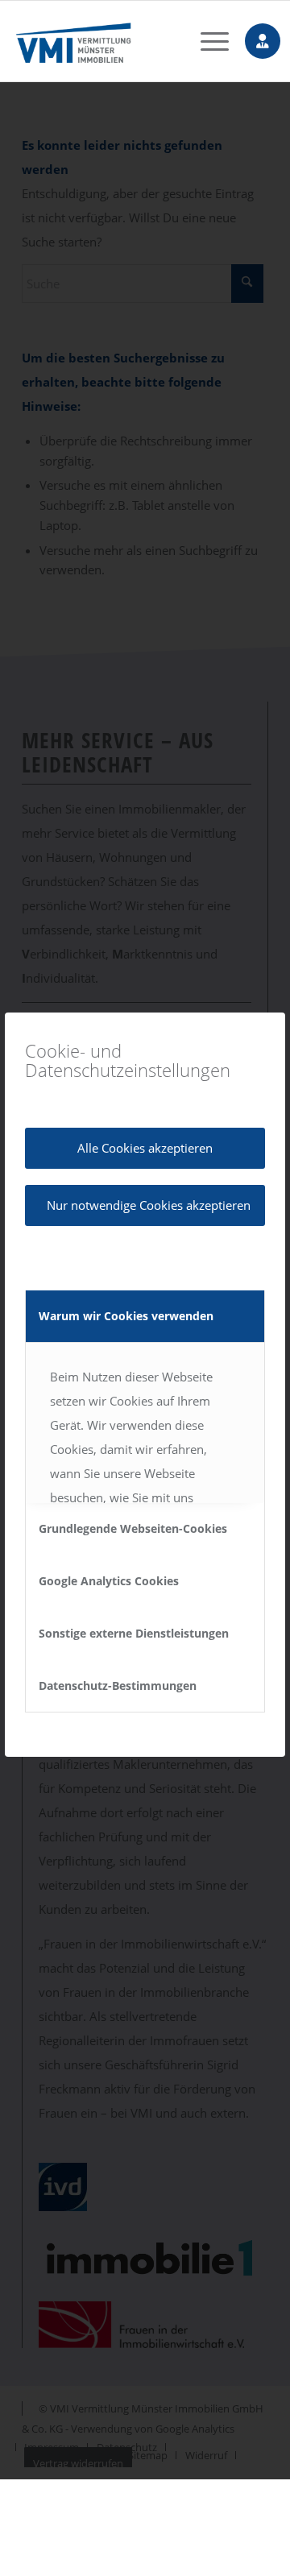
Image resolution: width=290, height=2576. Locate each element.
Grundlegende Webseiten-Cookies (133, 1528)
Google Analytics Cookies (109, 1581)
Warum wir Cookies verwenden (126, 1316)
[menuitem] (207, 41)
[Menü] (207, 41)
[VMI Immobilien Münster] (122, 41)
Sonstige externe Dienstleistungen (134, 1633)
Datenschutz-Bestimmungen (118, 1686)
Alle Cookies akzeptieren (145, 1148)
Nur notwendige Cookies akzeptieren (149, 1205)
